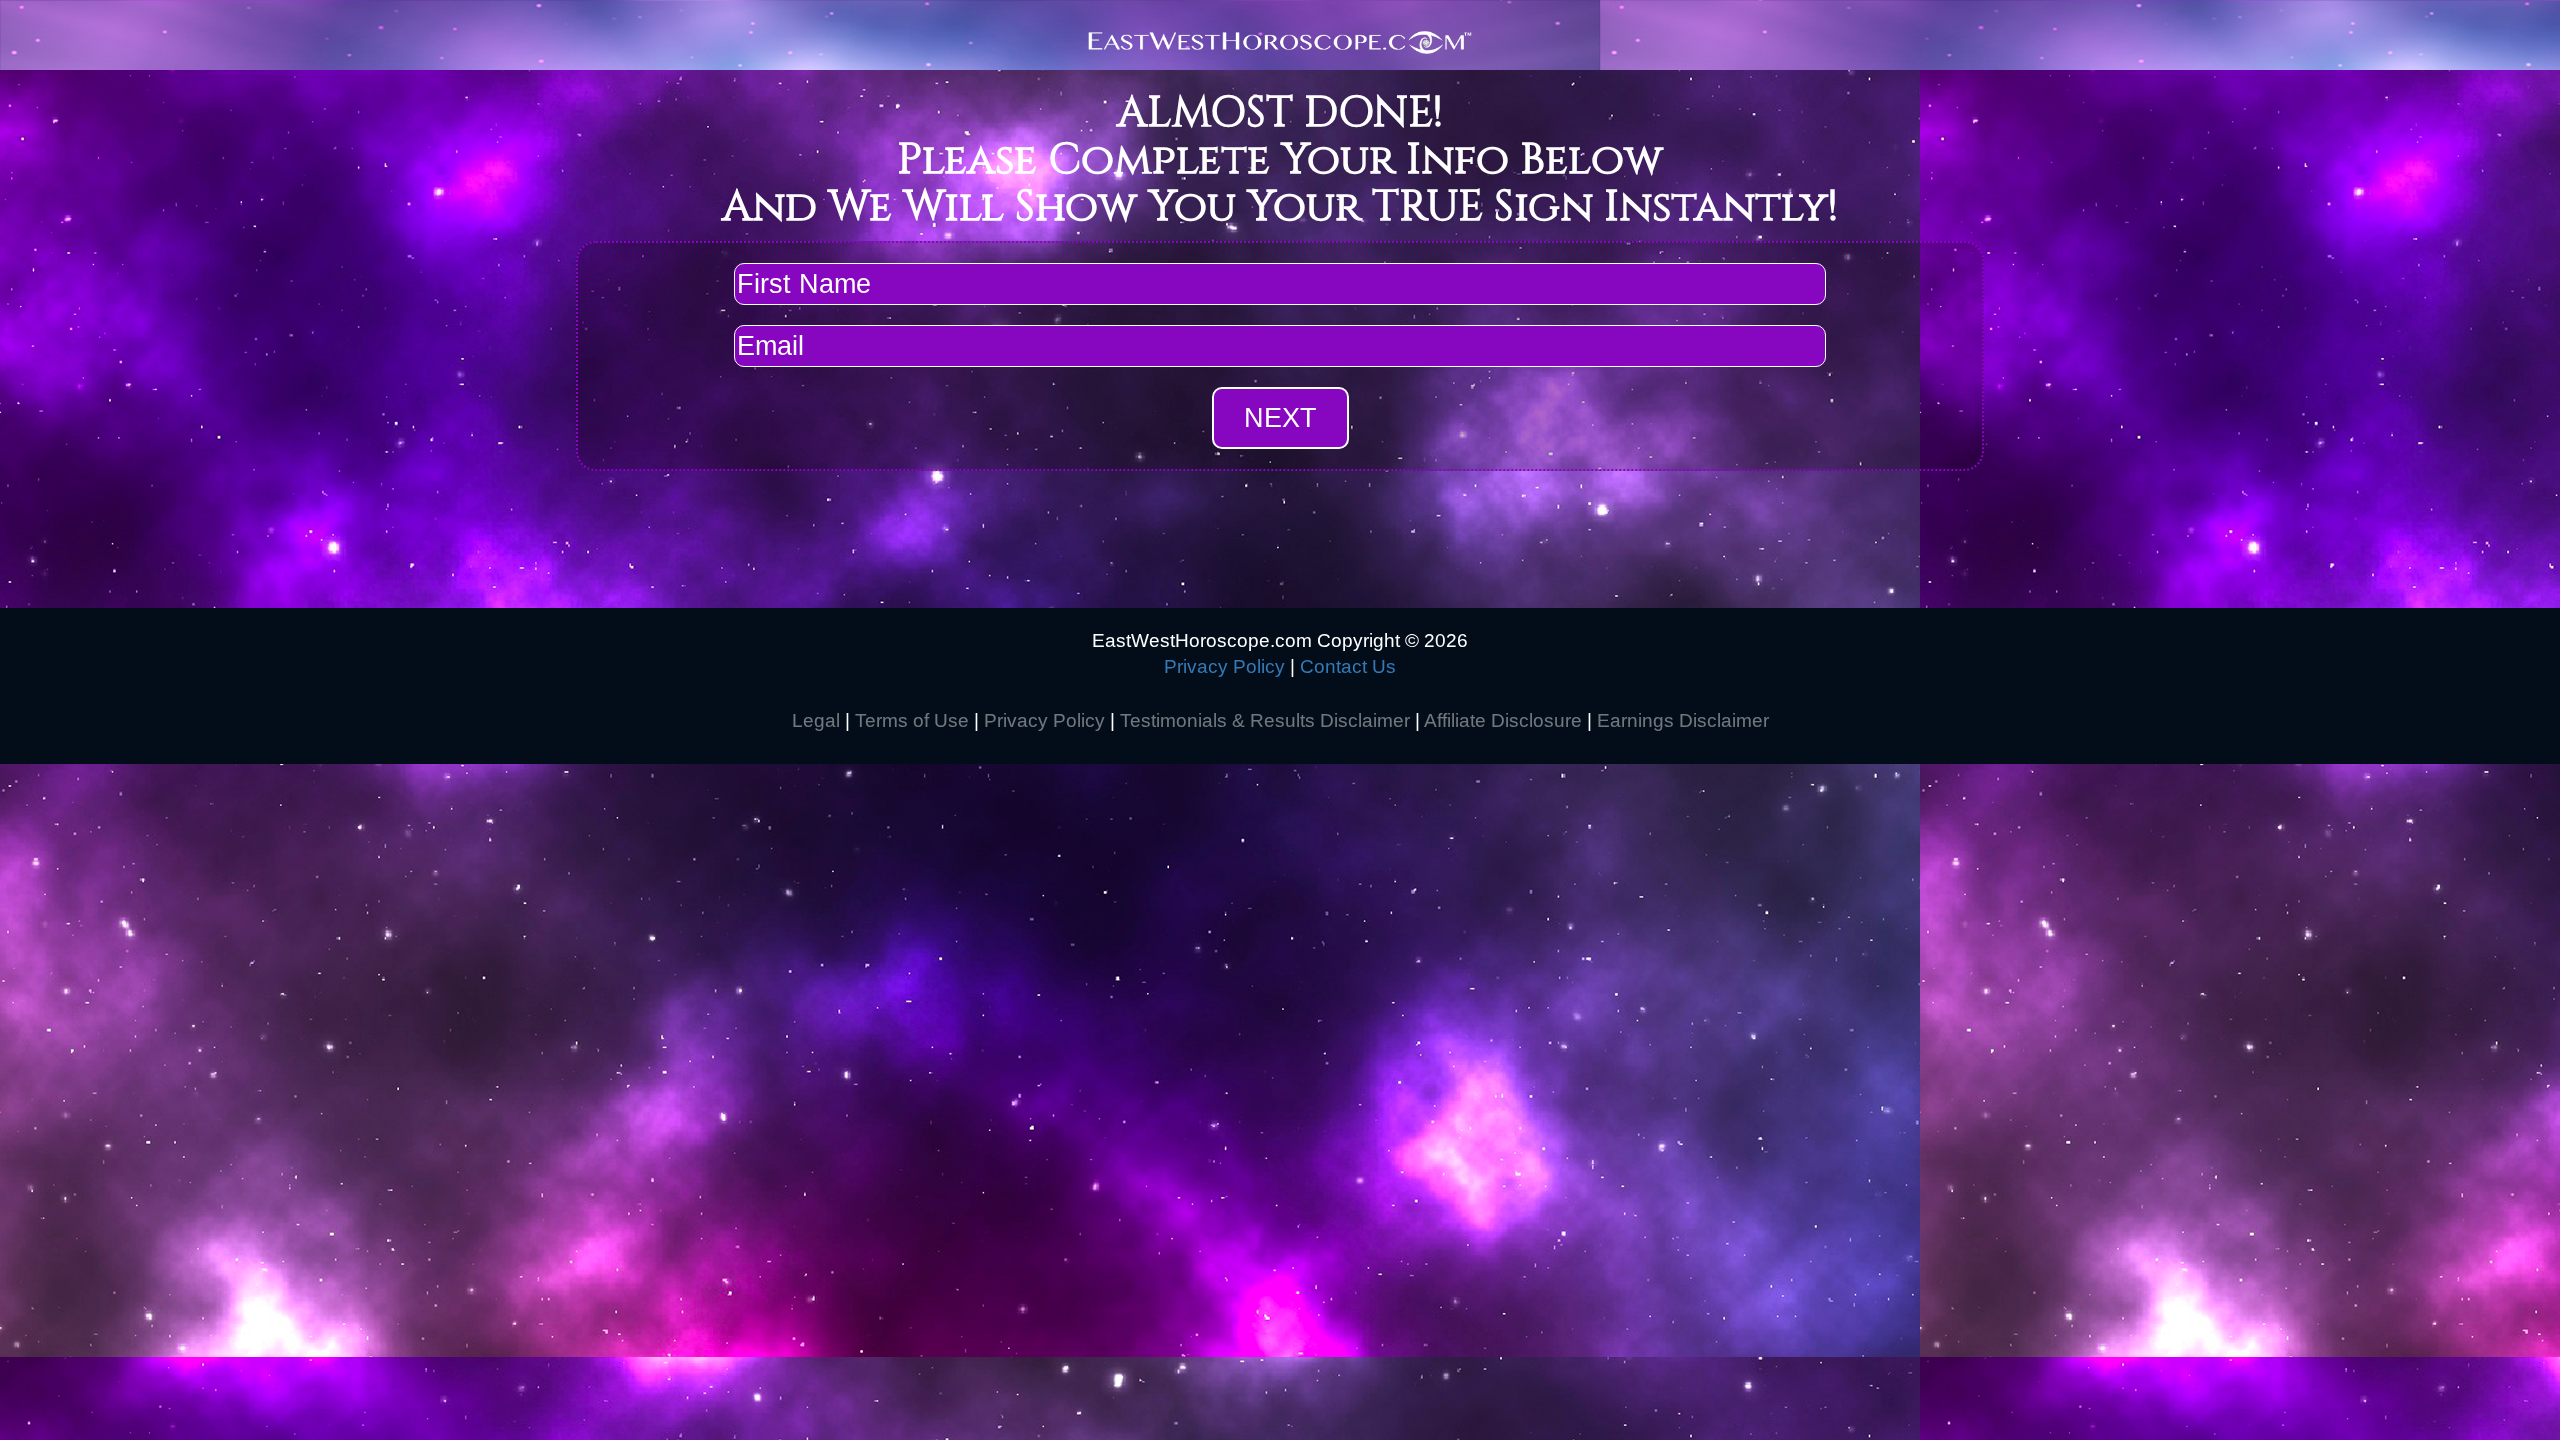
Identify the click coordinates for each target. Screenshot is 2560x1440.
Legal (816, 720)
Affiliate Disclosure (1503, 720)
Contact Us (1348, 666)
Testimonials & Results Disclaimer (1265, 720)
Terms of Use (912, 720)
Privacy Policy (1224, 666)
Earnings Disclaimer (1683, 720)
